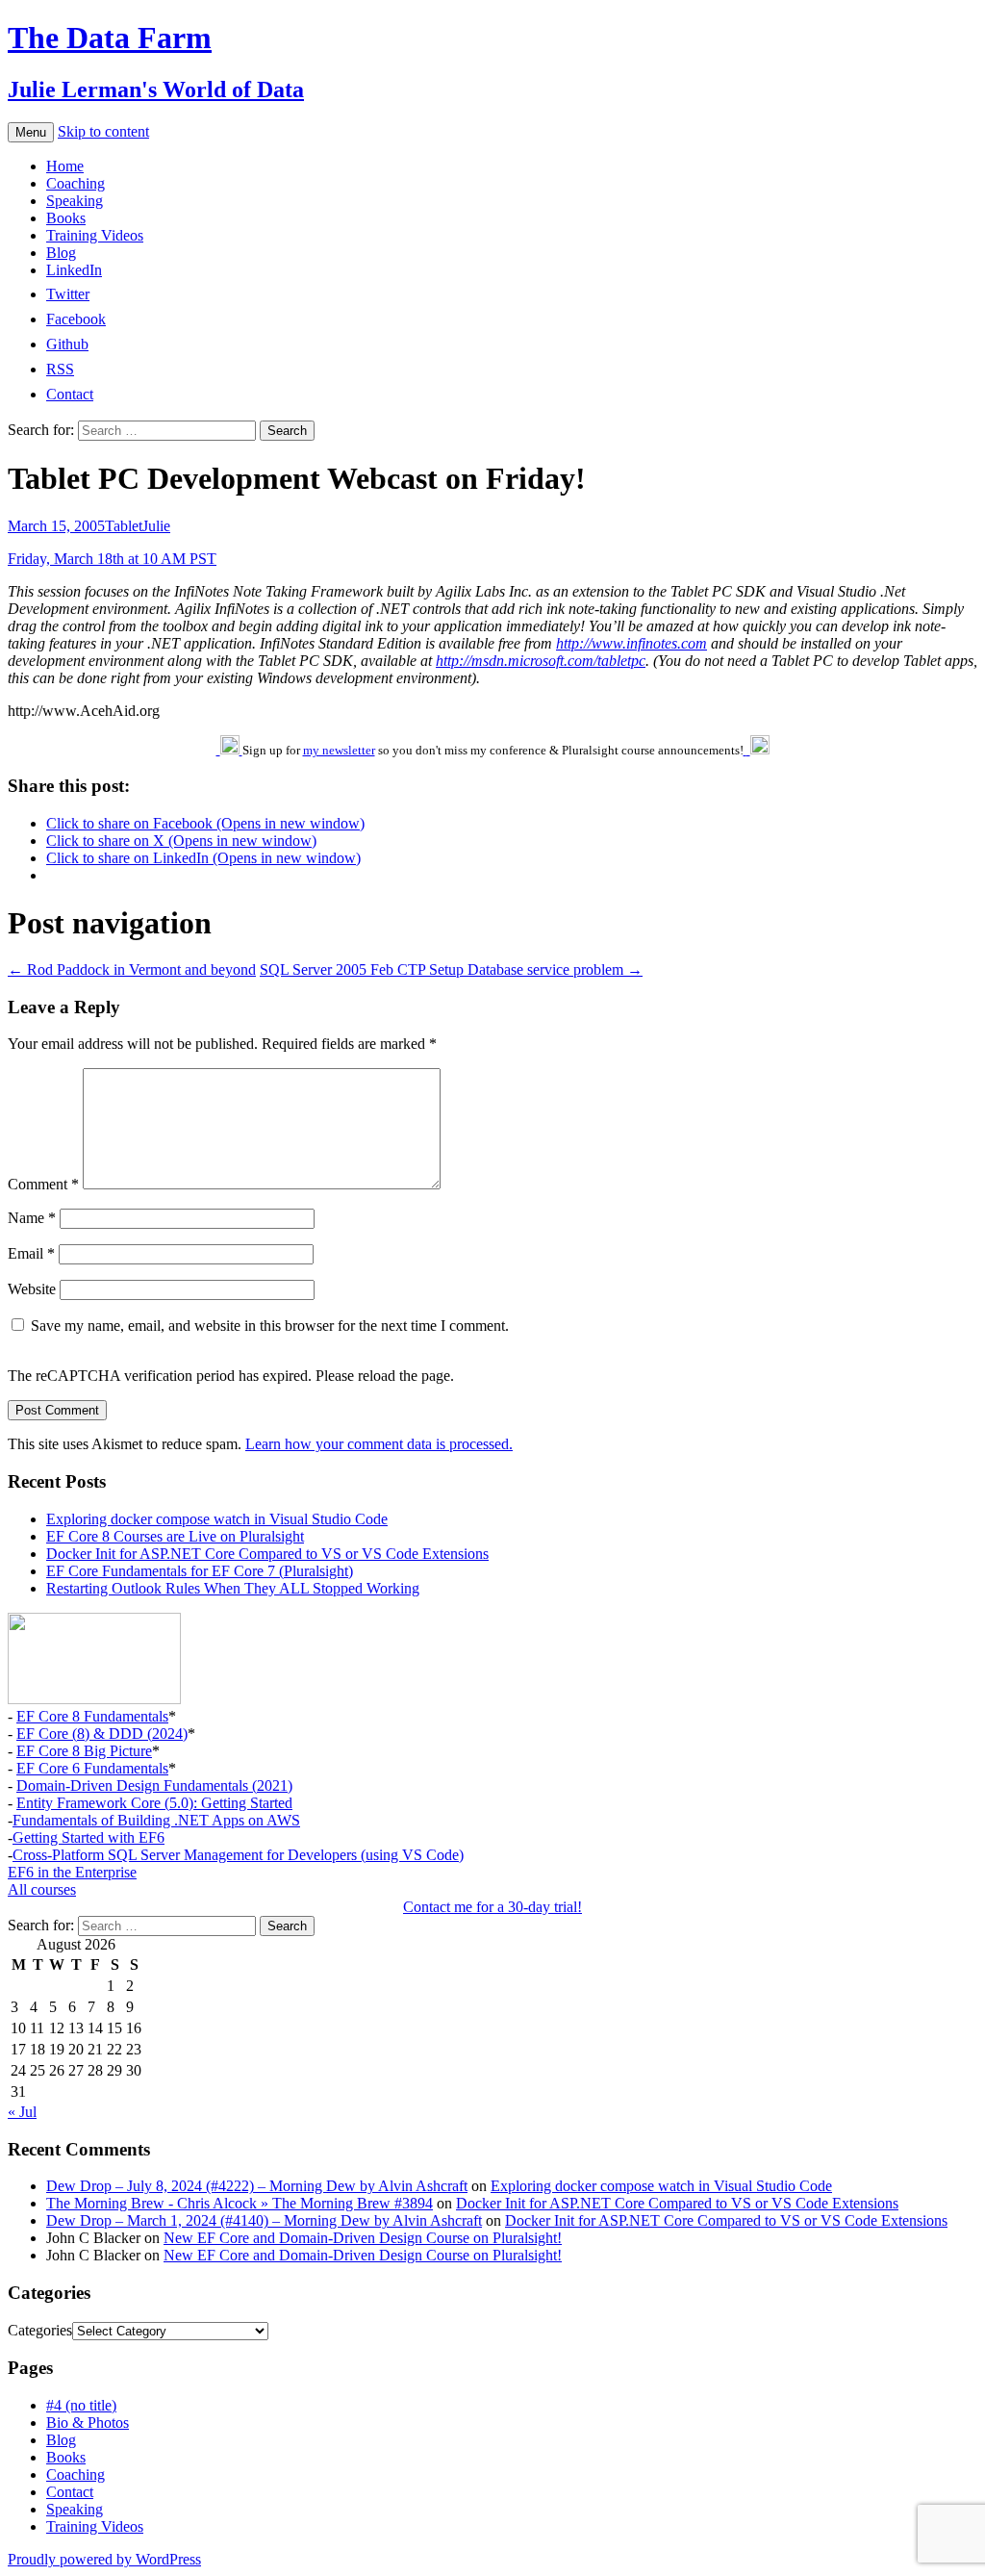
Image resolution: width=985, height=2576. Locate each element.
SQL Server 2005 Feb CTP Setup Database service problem (451, 969)
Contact (70, 2492)
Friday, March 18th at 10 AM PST (112, 559)
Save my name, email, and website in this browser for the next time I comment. (270, 1326)
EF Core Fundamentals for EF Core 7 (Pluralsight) (200, 1571)
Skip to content (103, 131)
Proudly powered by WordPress (104, 2559)
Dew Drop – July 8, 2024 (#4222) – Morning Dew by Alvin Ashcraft (257, 2186)
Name (32, 1218)
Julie (156, 526)
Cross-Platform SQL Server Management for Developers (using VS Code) (238, 1855)
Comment (43, 1184)
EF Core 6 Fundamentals (92, 1768)
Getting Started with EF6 (88, 1837)
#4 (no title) (81, 2405)
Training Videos (95, 235)
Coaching (76, 183)
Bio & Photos (88, 2423)
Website (32, 1289)
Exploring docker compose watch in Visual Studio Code (217, 1519)
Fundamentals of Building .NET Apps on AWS (156, 1820)
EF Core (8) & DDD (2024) (102, 1734)
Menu (31, 132)
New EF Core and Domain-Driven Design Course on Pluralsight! (363, 2238)
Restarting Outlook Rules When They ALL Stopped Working (233, 1588)
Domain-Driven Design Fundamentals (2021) (154, 1785)
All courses (42, 1889)
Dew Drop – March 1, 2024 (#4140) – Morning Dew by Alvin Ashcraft (264, 2220)
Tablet (124, 526)
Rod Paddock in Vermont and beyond (132, 969)
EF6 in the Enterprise (72, 1872)
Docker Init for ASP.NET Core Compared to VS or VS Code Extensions (267, 1554)
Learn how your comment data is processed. (379, 1444)
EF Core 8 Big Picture (84, 1751)
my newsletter (339, 750)
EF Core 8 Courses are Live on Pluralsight (175, 1536)
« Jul (22, 2112)
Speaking (75, 201)
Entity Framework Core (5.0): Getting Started (154, 1803)
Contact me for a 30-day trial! (492, 1907)
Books (66, 218)
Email (31, 1253)
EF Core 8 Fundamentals (92, 1716)
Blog (61, 253)
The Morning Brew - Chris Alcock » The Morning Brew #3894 (240, 2203)
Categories (40, 2330)
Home (65, 166)
